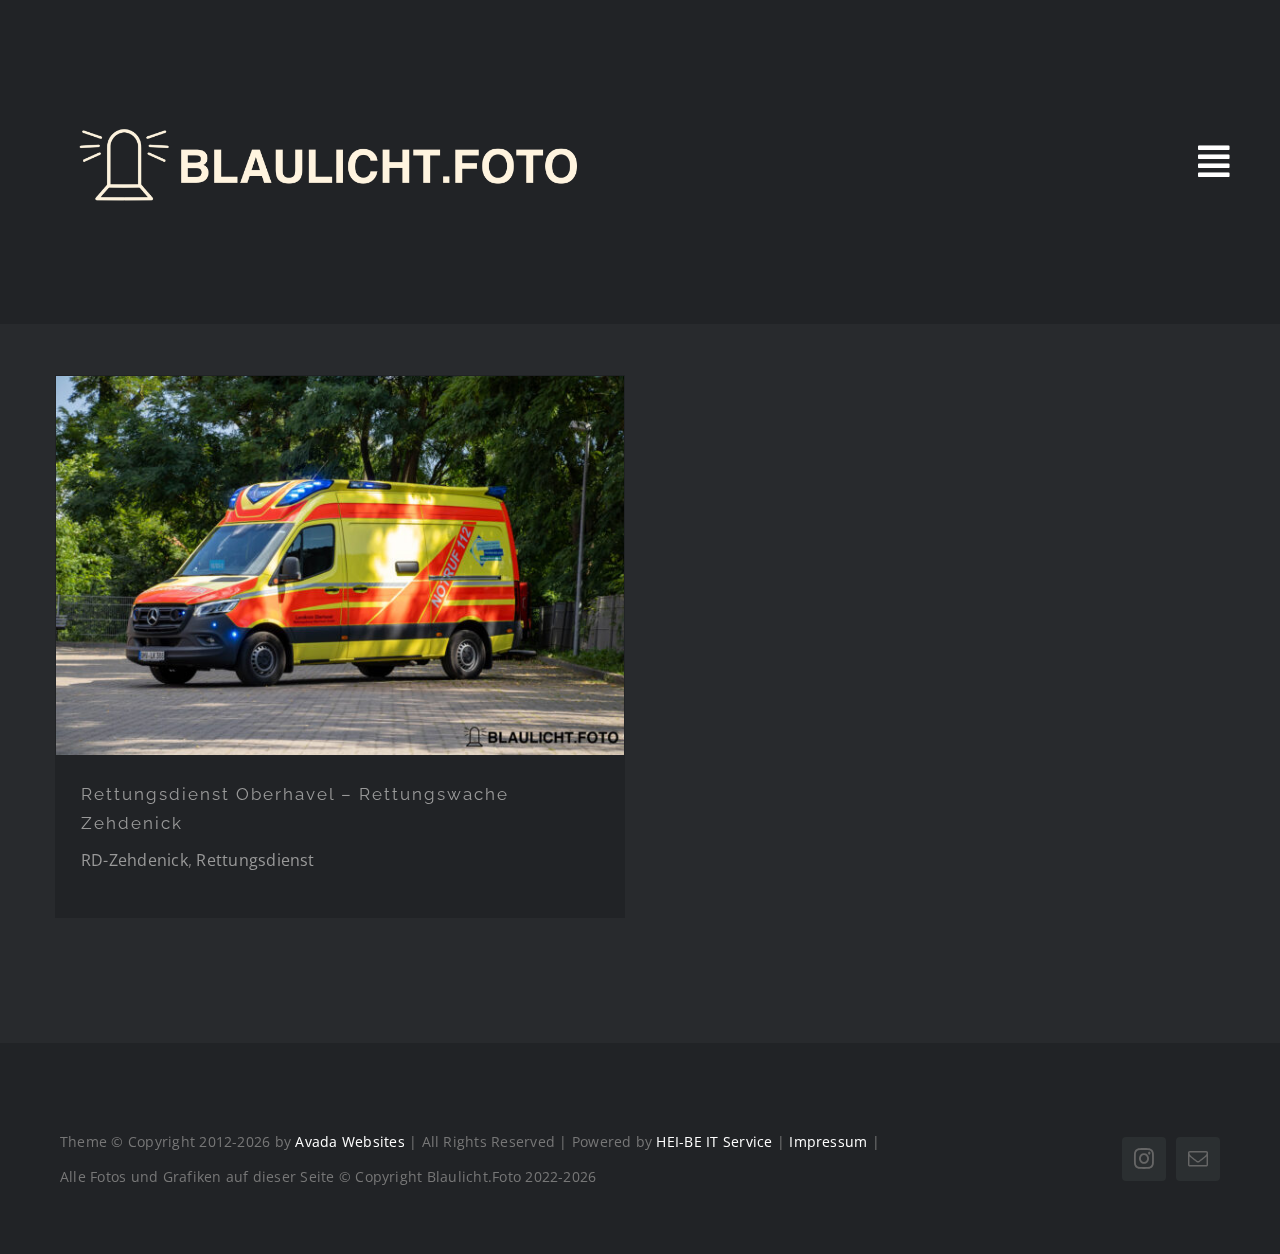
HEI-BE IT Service (714, 1141)
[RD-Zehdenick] (340, 565)
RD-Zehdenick (134, 860)
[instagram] (1144, 1159)
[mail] (1198, 1159)
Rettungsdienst (255, 860)
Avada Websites (349, 1141)
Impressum (828, 1141)
